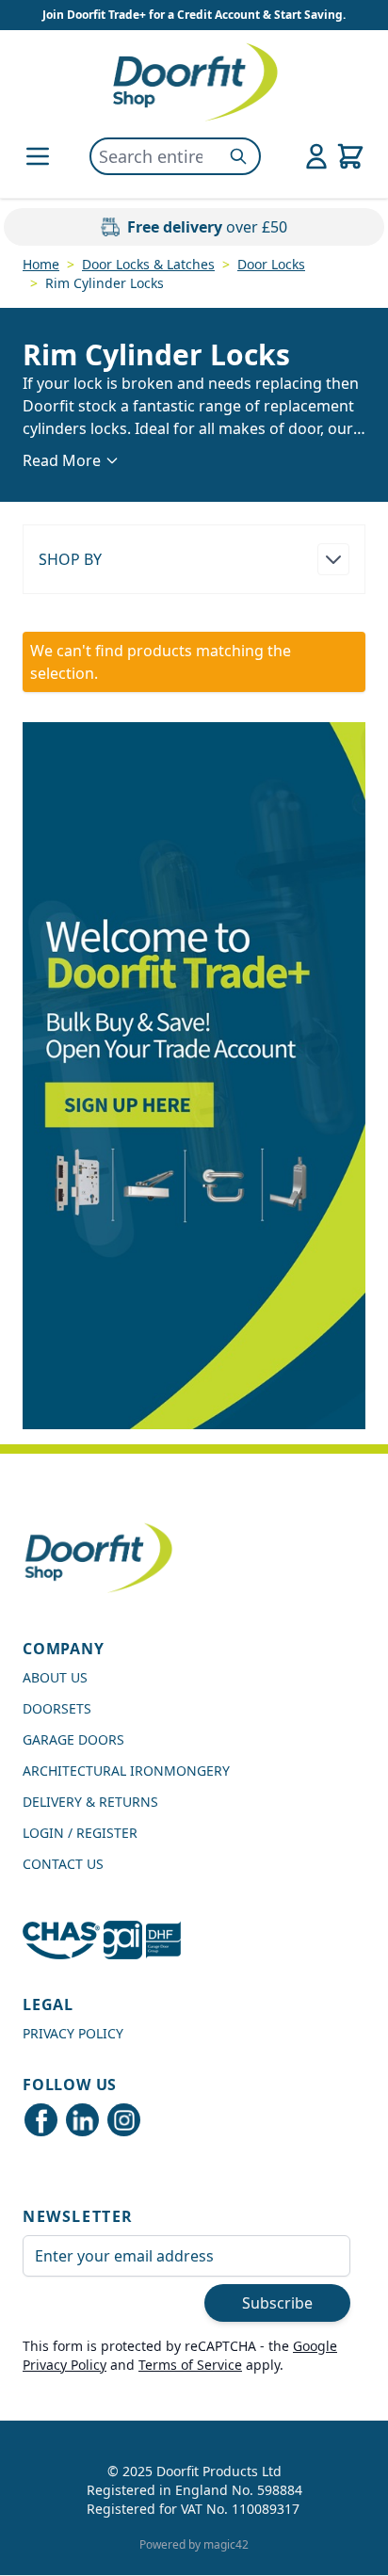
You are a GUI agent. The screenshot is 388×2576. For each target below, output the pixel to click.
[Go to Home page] (194, 82)
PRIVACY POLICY (73, 2033)
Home (41, 264)
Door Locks (271, 264)
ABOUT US (55, 1677)
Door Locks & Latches (148, 264)
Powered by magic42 (194, 2544)
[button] (194, 559)
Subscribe (277, 2303)
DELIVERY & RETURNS (90, 1802)
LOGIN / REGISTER (80, 1833)
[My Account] (316, 156)
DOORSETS (57, 1708)
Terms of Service (190, 2365)
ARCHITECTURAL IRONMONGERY (126, 1771)
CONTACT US (63, 1864)
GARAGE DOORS (73, 1739)
